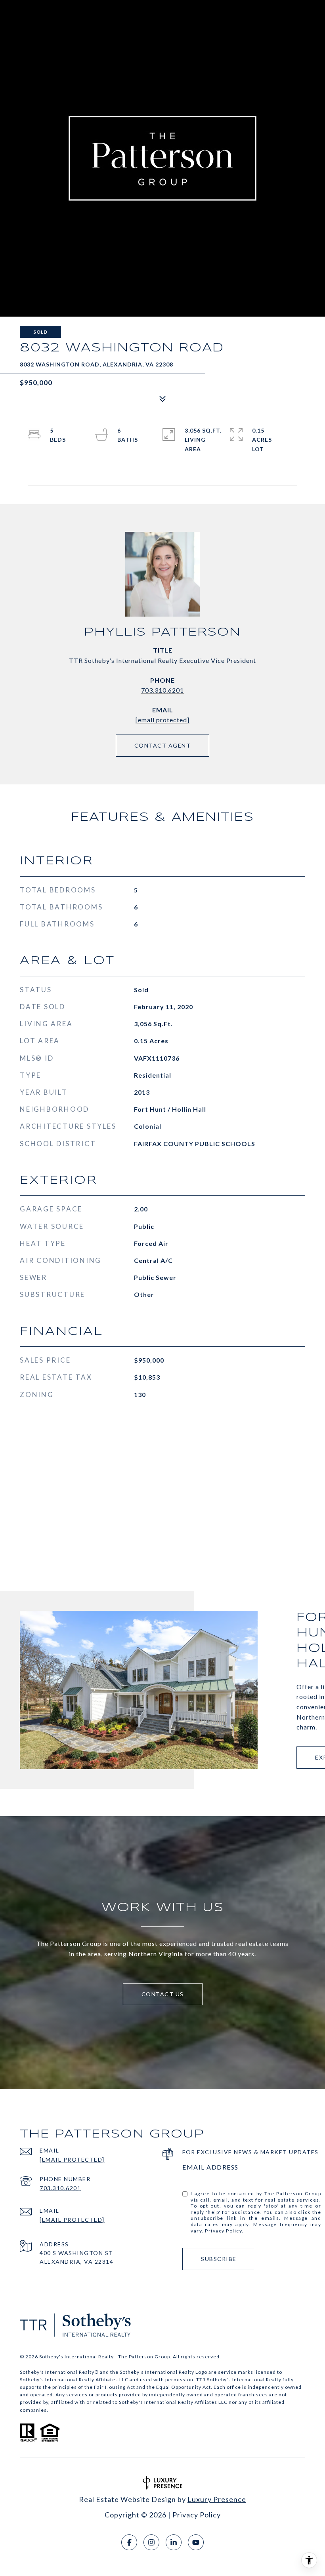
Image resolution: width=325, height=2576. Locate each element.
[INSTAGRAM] (151, 2542)
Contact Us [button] (163, 1994)
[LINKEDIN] (174, 2542)
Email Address (210, 2167)
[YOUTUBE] (196, 2542)
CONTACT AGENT (163, 745)
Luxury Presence (217, 2499)
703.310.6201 (162, 690)
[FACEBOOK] (129, 2542)
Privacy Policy (223, 2231)
